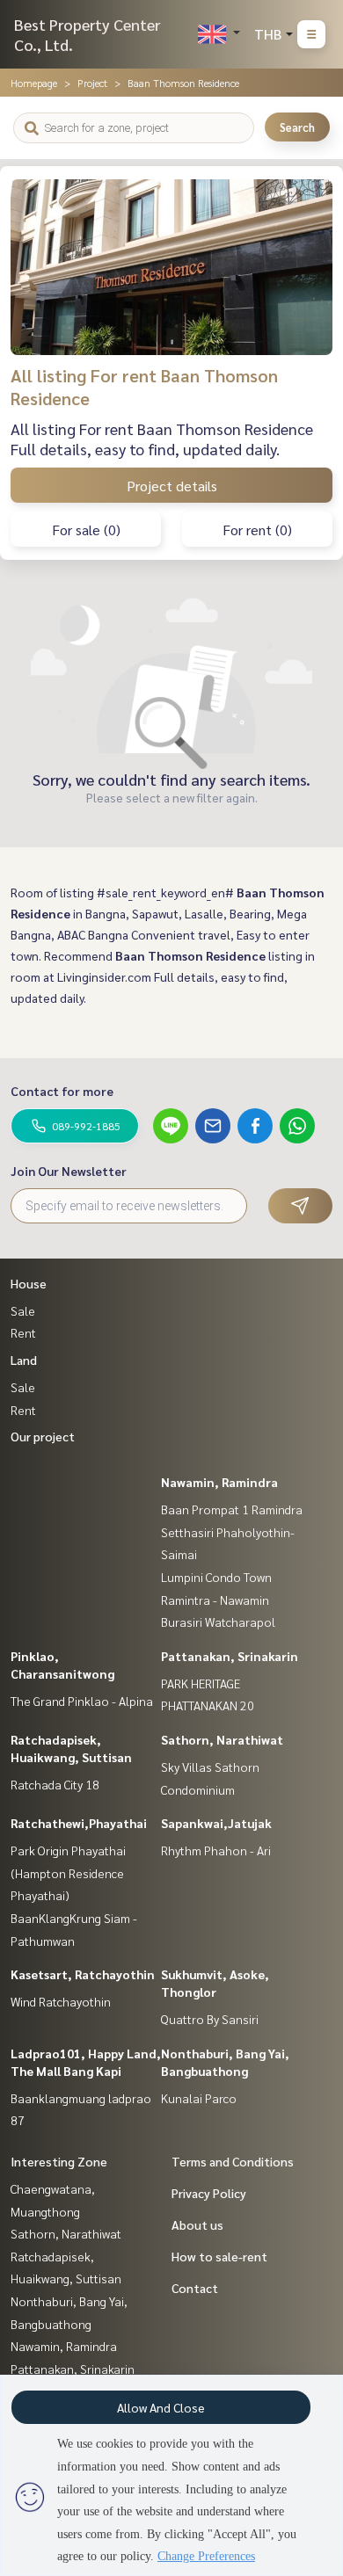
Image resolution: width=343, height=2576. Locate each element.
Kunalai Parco (199, 2098)
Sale (23, 1310)
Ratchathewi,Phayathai (79, 1823)
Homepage (34, 83)
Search (297, 127)
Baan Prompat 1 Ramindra (232, 1509)
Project (92, 83)
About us (197, 2224)
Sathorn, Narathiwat (222, 1739)
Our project (43, 1436)
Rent (23, 1332)
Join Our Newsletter (69, 1171)
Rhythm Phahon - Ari (216, 1850)
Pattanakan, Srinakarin (230, 1656)
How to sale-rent (219, 2256)
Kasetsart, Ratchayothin (83, 1974)
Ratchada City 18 (55, 1784)
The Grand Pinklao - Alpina (82, 1701)
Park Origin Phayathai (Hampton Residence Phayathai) (68, 1872)
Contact (195, 2288)
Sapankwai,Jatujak (216, 1823)
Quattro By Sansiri (210, 2019)
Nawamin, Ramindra (219, 1482)
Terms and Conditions (233, 2161)
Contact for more (62, 1091)
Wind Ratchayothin (61, 2001)
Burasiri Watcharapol (218, 1622)
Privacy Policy (209, 2193)
